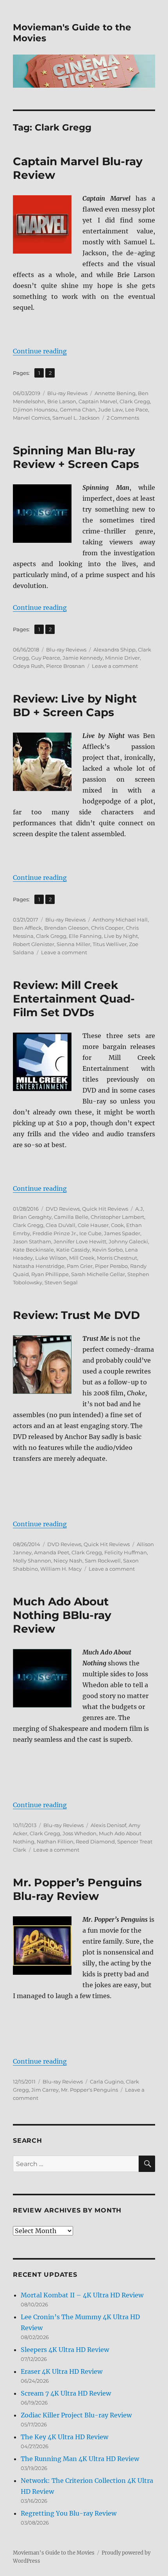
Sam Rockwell (103, 1561)
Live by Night (121, 936)
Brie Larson (62, 401)
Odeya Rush (28, 666)
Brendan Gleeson (66, 928)
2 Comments (123, 418)
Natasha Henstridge (39, 1266)
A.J (139, 1209)
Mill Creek (82, 1258)
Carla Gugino (107, 2082)
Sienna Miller (73, 944)
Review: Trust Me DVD (76, 1315)
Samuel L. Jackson (76, 418)
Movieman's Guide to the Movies (54, 2553)
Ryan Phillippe (50, 1274)
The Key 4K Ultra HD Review (64, 2437)
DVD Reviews (63, 1209)
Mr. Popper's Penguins (89, 2090)
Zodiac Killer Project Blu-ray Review (76, 2415)
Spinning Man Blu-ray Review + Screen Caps (76, 457)
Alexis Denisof (108, 1825)
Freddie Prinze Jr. (55, 1233)
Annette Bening (115, 393)
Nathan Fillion (55, 1842)
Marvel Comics (31, 418)
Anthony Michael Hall (120, 920)
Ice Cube (90, 1233)
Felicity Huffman (126, 1552)
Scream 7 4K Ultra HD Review (66, 2393)
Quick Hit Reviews (105, 1209)
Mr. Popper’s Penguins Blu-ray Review (77, 1889)
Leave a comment (115, 666)
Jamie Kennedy (83, 658)
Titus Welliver (110, 944)
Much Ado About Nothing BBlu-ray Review (62, 1615)
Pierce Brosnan (65, 666)
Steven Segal (61, 1282)
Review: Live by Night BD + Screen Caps (75, 705)
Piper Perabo (111, 1266)
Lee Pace (137, 410)
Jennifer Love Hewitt (80, 1241)
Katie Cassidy (73, 1250)
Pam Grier (80, 1266)
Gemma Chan (78, 410)
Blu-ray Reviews (67, 393)
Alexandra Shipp (114, 650)
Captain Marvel (98, 401)
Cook (117, 1225)
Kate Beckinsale (33, 1250)
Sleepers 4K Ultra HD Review (65, 2350)
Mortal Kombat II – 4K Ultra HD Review (82, 2295)
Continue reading (40, 351)
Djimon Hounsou (35, 410)
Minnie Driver (122, 658)
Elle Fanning (85, 936)
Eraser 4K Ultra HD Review (62, 2371)
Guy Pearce (46, 658)
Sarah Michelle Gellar (98, 1274)
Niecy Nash (68, 1561)
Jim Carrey (45, 2090)
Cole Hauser (93, 1225)
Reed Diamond (95, 1842)
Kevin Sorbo (107, 1250)
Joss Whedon (80, 1833)
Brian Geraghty (32, 1217)
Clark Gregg (135, 401)
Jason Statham (32, 1241)
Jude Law (110, 410)
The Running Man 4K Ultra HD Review (80, 2459)
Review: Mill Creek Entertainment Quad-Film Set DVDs (74, 999)
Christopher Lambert (117, 1217)
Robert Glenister (34, 944)
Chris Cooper (107, 928)
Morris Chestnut (117, 1258)
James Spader (122, 1233)
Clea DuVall (61, 1225)
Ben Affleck (27, 928)
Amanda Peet (52, 1552)
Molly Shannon (32, 1561)
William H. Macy (61, 1569)
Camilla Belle (71, 1217)
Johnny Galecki (128, 1241)
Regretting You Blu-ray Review (69, 2513)
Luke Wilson (51, 1258)
